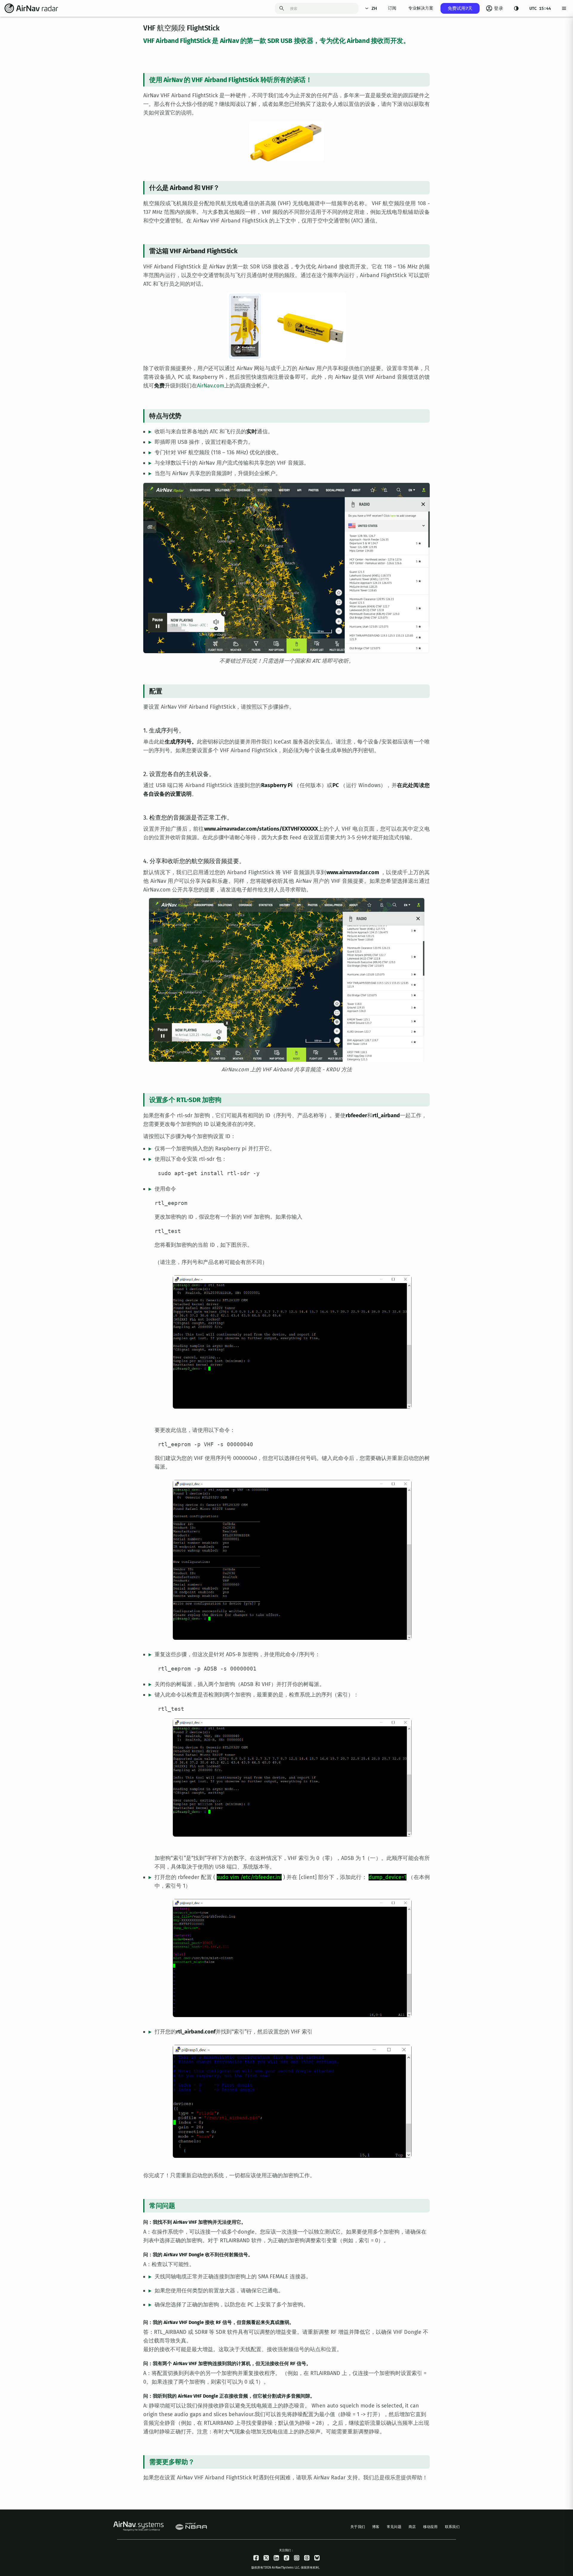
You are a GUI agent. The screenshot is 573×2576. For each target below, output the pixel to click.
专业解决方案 (421, 8)
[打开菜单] (564, 8)
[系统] (516, 8)
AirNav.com (211, 386)
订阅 (392, 8)
